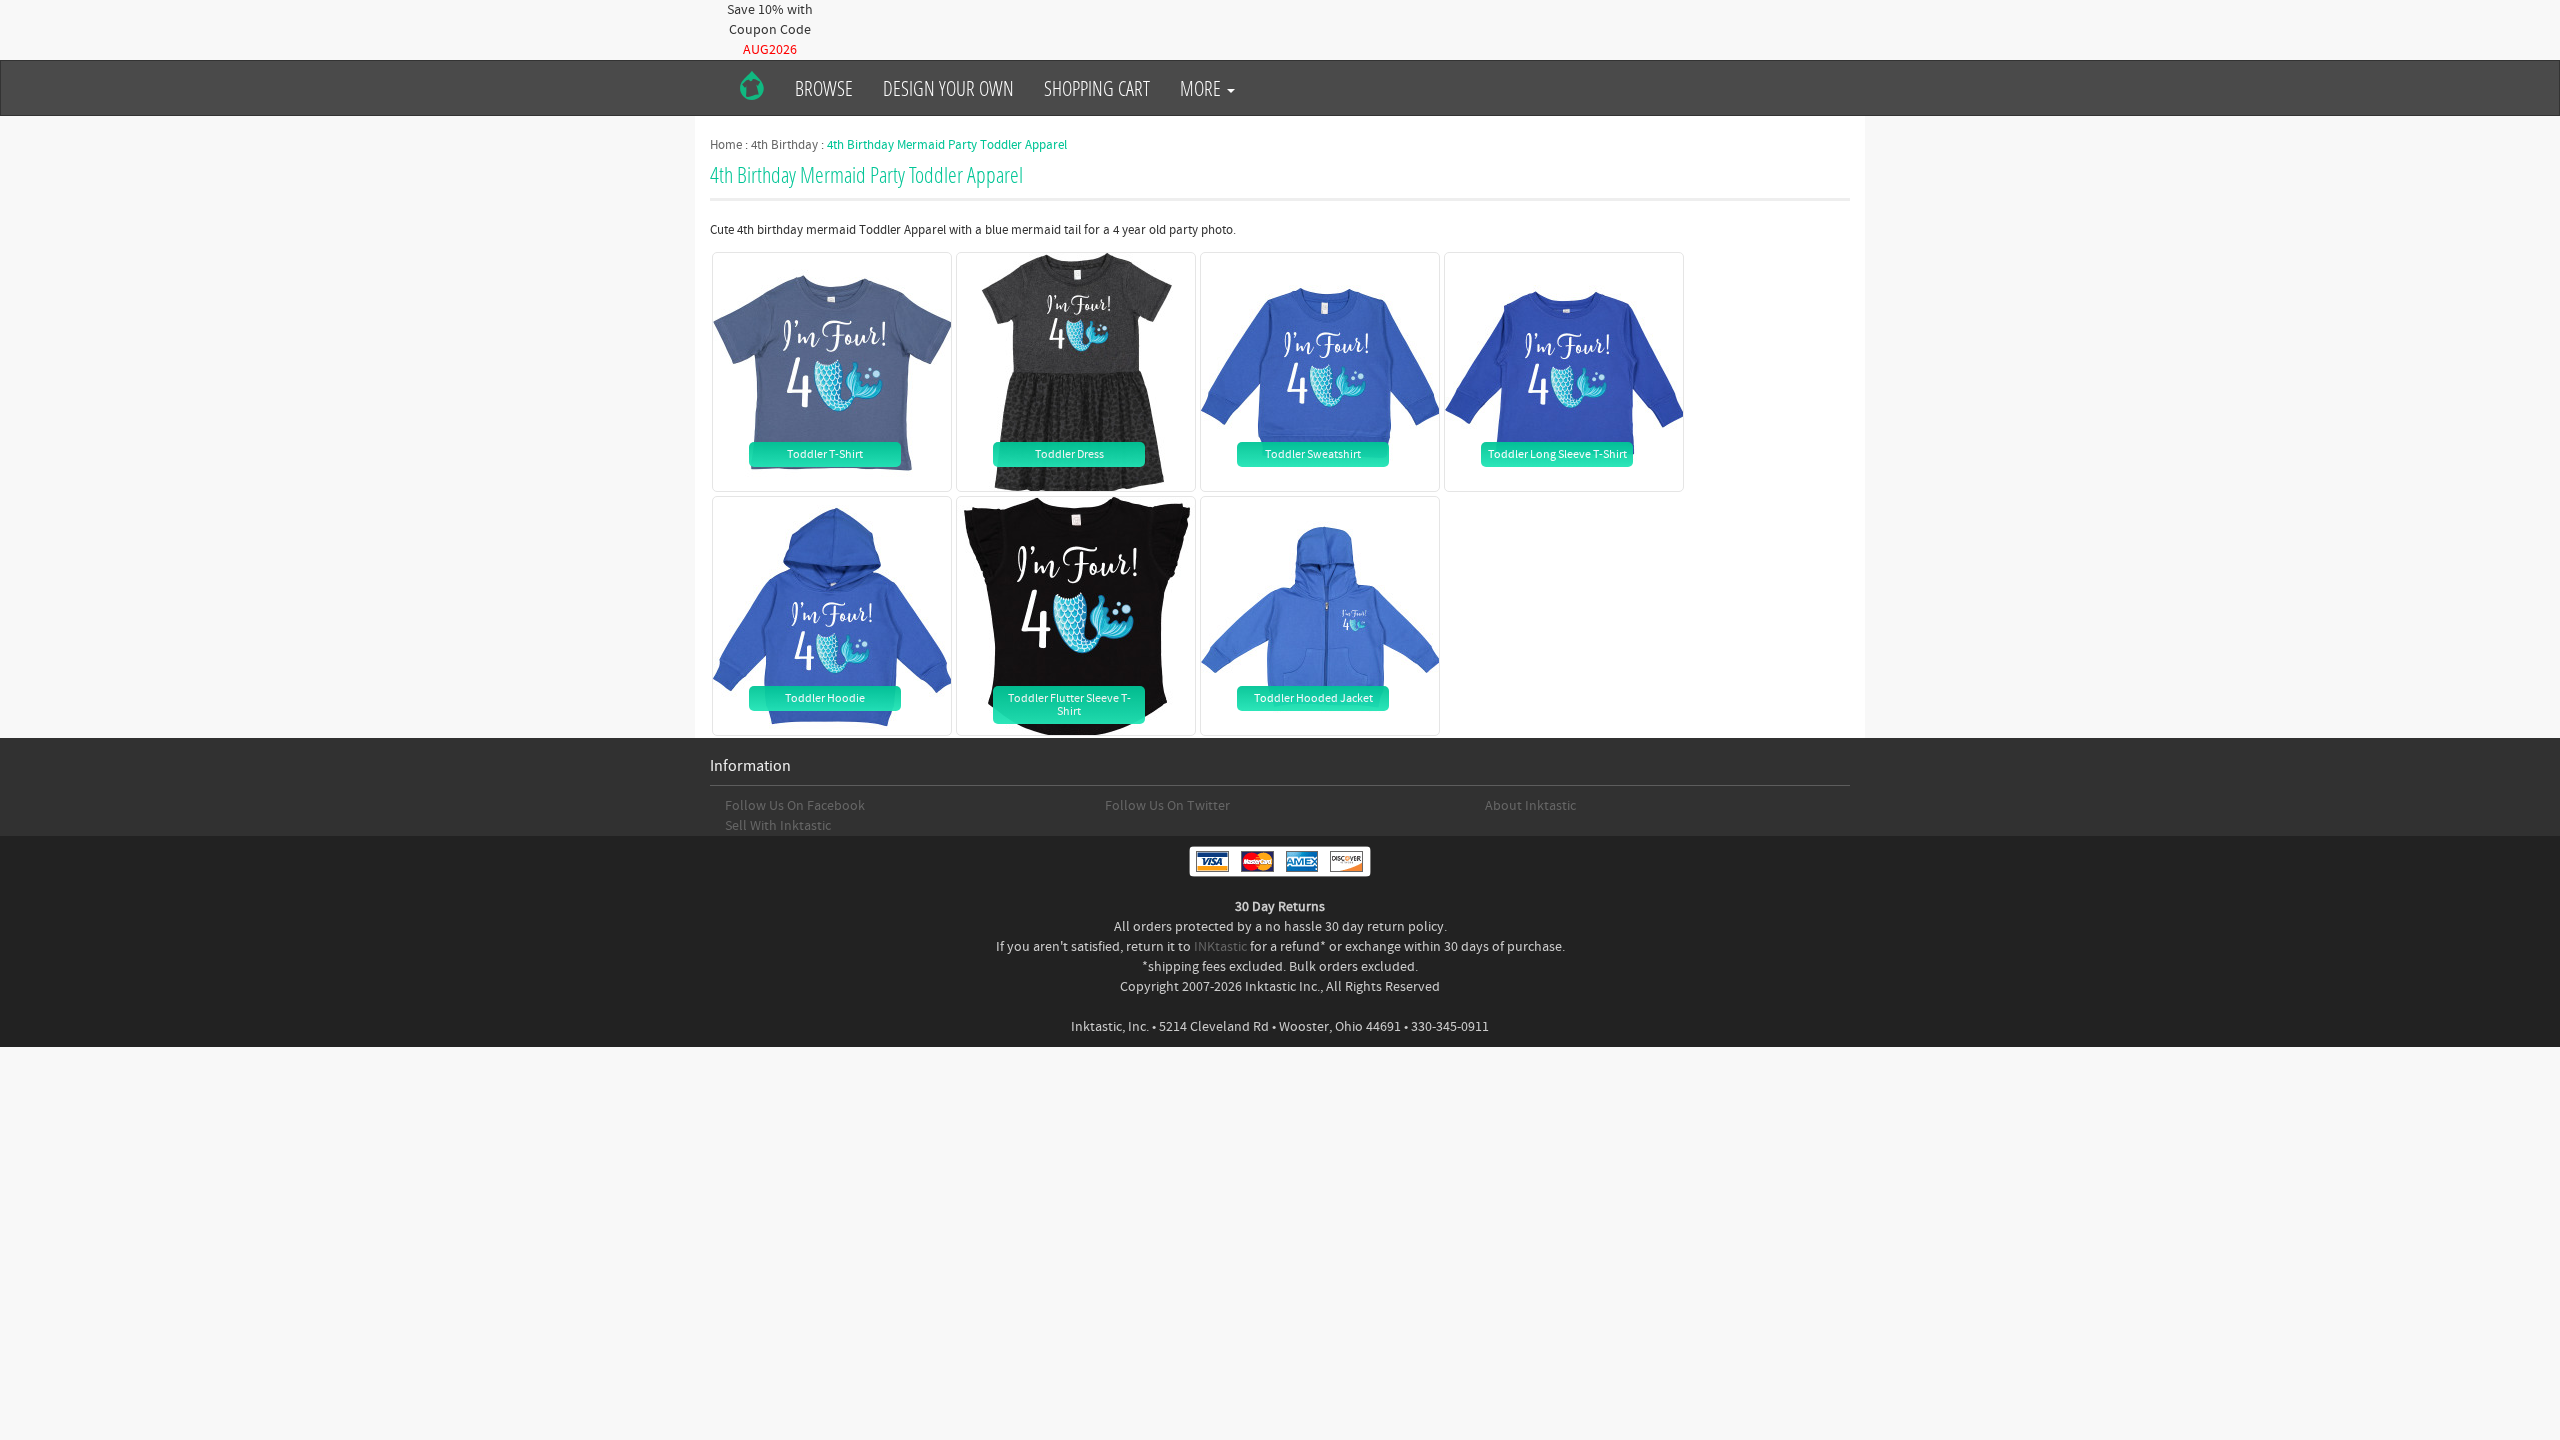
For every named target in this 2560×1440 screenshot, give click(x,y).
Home (726, 145)
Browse (824, 88)
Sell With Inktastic (778, 826)
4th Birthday (784, 145)
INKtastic (1220, 947)
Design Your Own (948, 88)
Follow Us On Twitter (1167, 806)
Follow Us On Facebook (795, 806)
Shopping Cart (1097, 88)
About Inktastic (1530, 806)
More (1202, 88)
